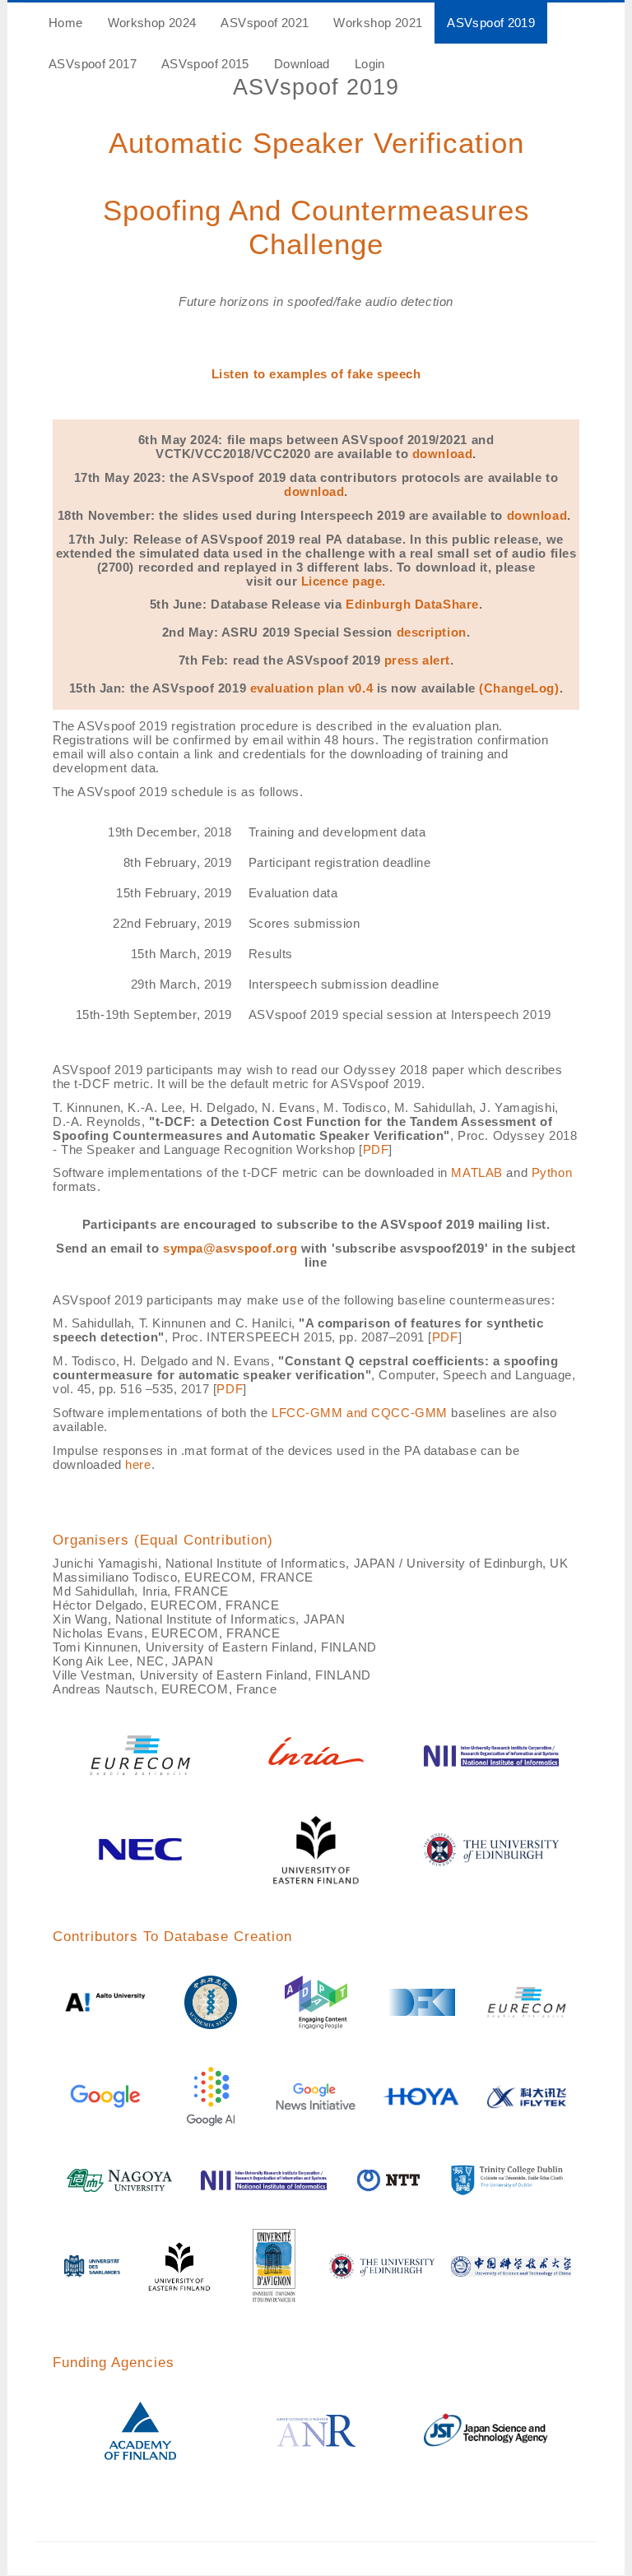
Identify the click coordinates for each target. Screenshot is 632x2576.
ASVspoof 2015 (205, 64)
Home (66, 23)
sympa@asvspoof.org (230, 1249)
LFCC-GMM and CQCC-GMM (360, 1413)
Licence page (342, 581)
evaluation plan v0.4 (311, 688)
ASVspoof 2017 (93, 64)
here (138, 1465)
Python (552, 1173)
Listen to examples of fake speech (316, 374)
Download (302, 64)
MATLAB (476, 1173)
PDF (376, 1150)
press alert (417, 660)
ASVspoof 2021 (265, 23)
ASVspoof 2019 (491, 23)
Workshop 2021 (378, 23)
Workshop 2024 (152, 23)
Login (370, 64)
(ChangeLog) (519, 688)
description (432, 632)
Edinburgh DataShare (412, 605)
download (443, 454)
